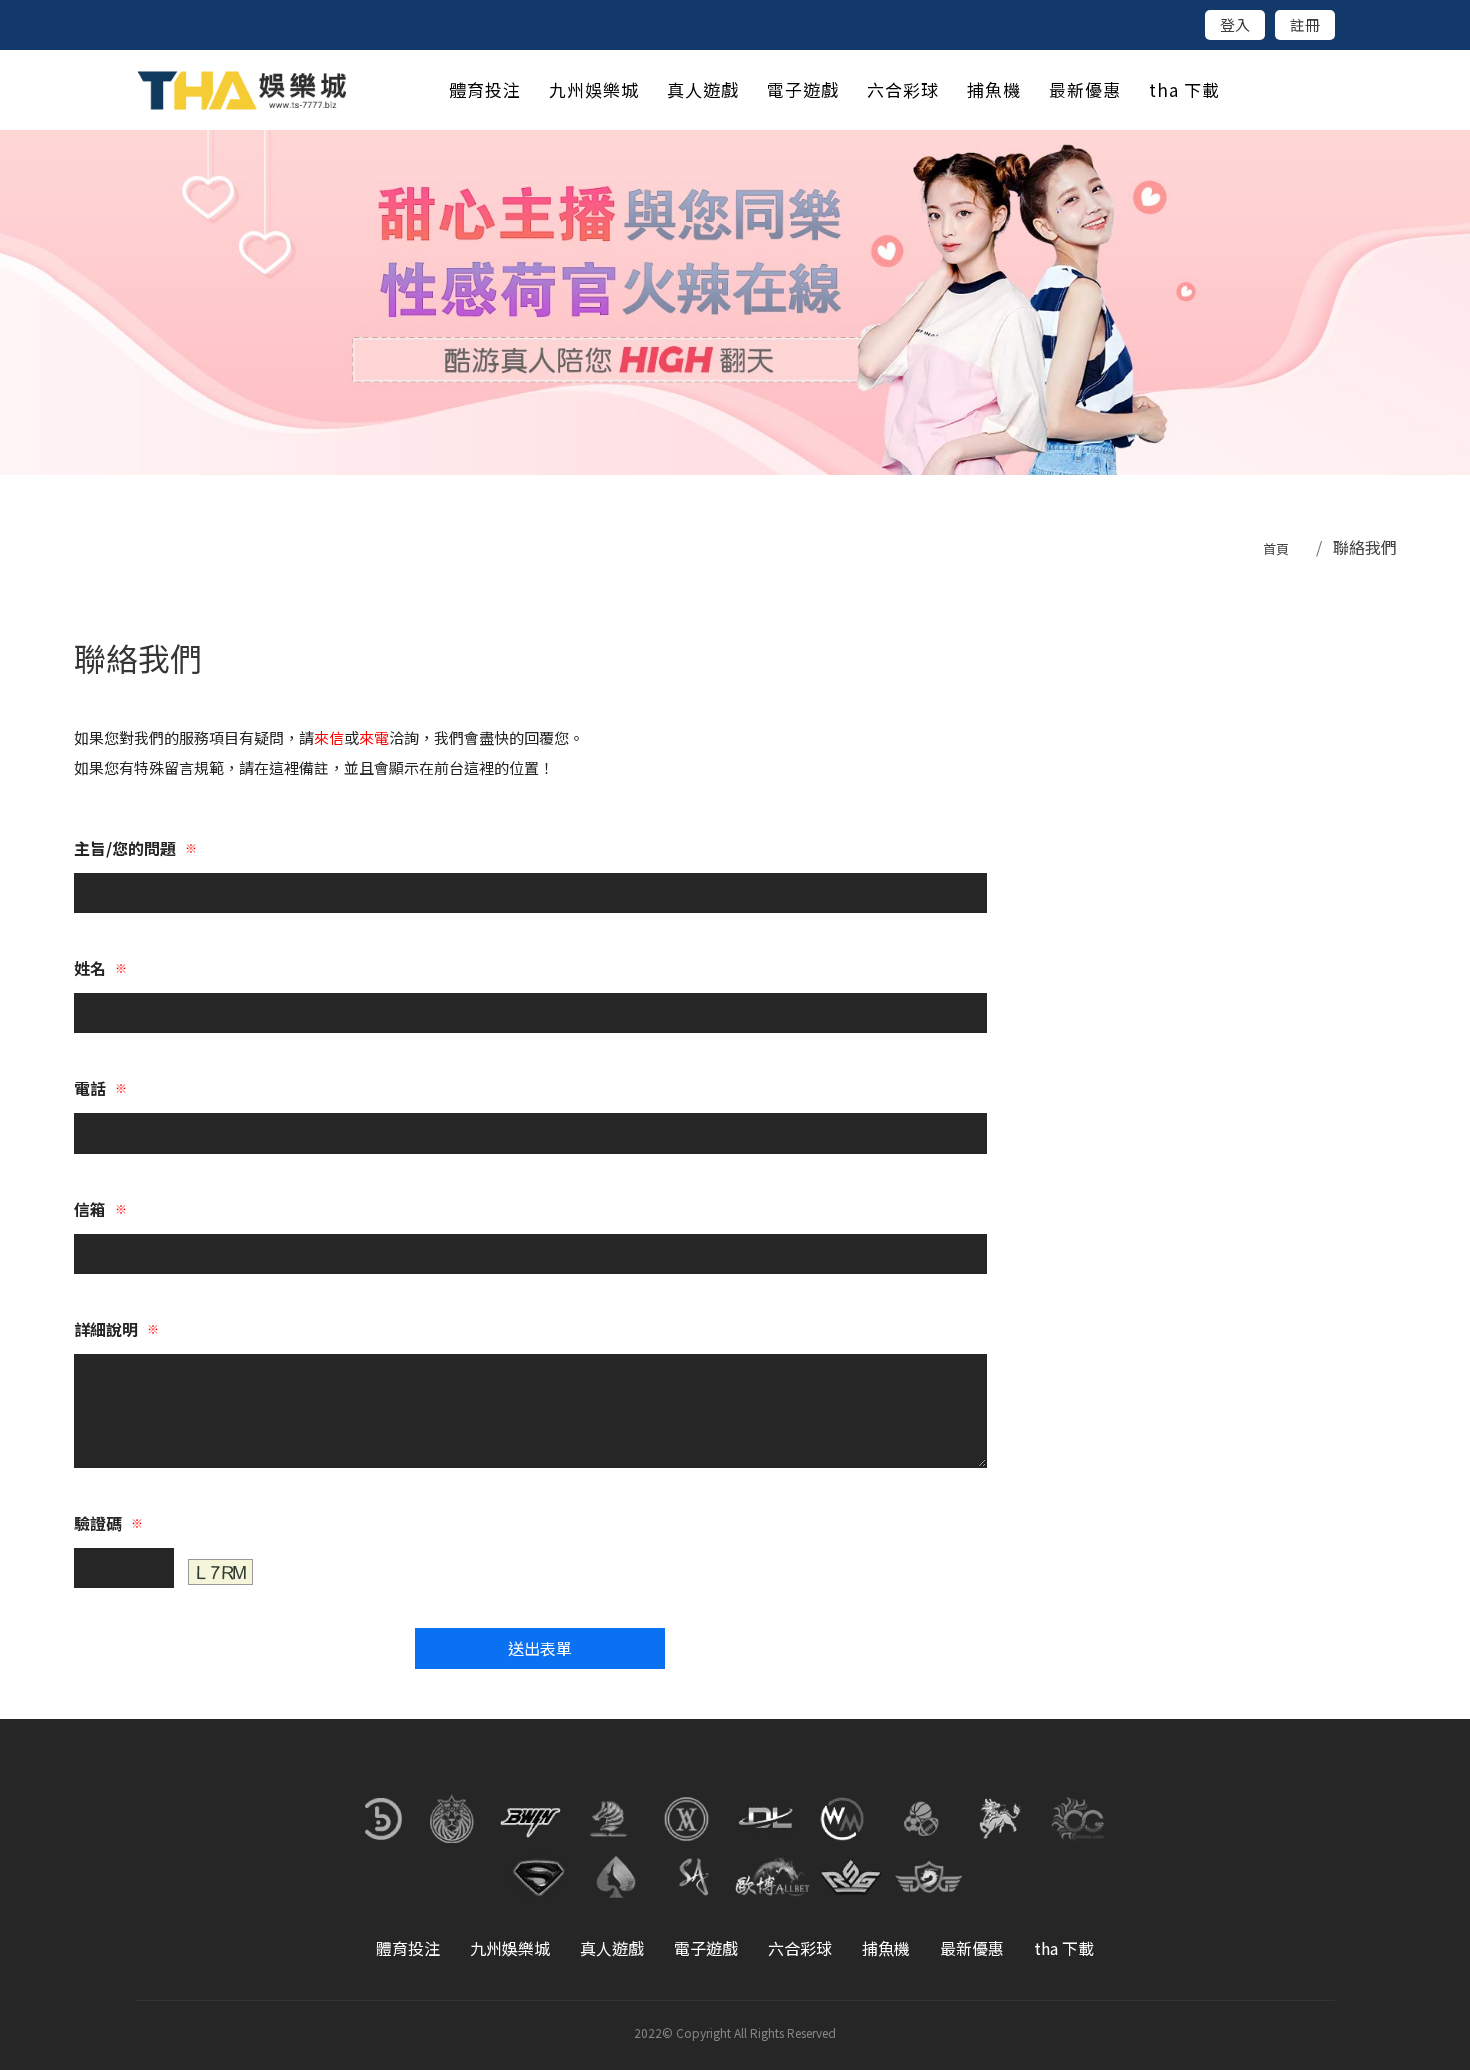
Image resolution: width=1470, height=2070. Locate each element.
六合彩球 (800, 1948)
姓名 (100, 968)
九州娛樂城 (510, 1948)
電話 (100, 1088)
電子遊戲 (706, 1948)
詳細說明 (116, 1329)
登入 (1235, 24)
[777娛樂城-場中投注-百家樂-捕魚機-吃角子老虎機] (735, 302)
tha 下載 (1064, 1948)
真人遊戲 (612, 1948)
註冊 (1305, 24)
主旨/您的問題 (135, 848)
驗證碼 (108, 1523)
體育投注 (408, 1948)
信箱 (100, 1209)
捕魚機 (886, 1948)
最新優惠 (972, 1948)
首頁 (1276, 548)
